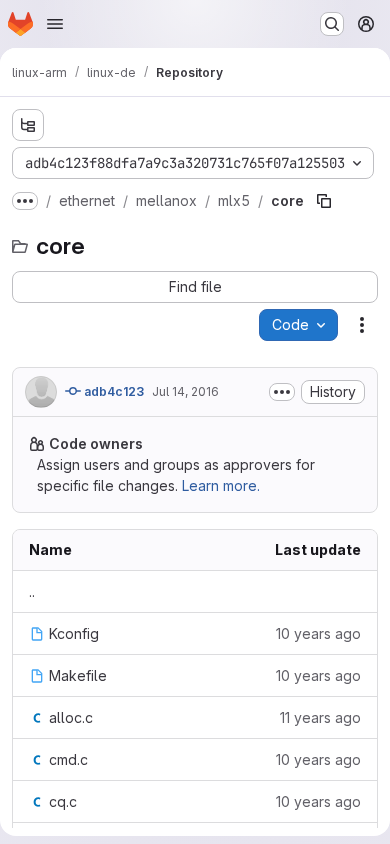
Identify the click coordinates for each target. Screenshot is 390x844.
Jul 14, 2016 (185, 391)
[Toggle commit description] (282, 392)
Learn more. (221, 485)
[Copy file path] (324, 201)
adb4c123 (112, 391)
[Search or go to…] (332, 24)
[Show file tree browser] (28, 125)
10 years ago (318, 633)
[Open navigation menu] (55, 24)
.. (32, 591)
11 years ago (320, 717)
